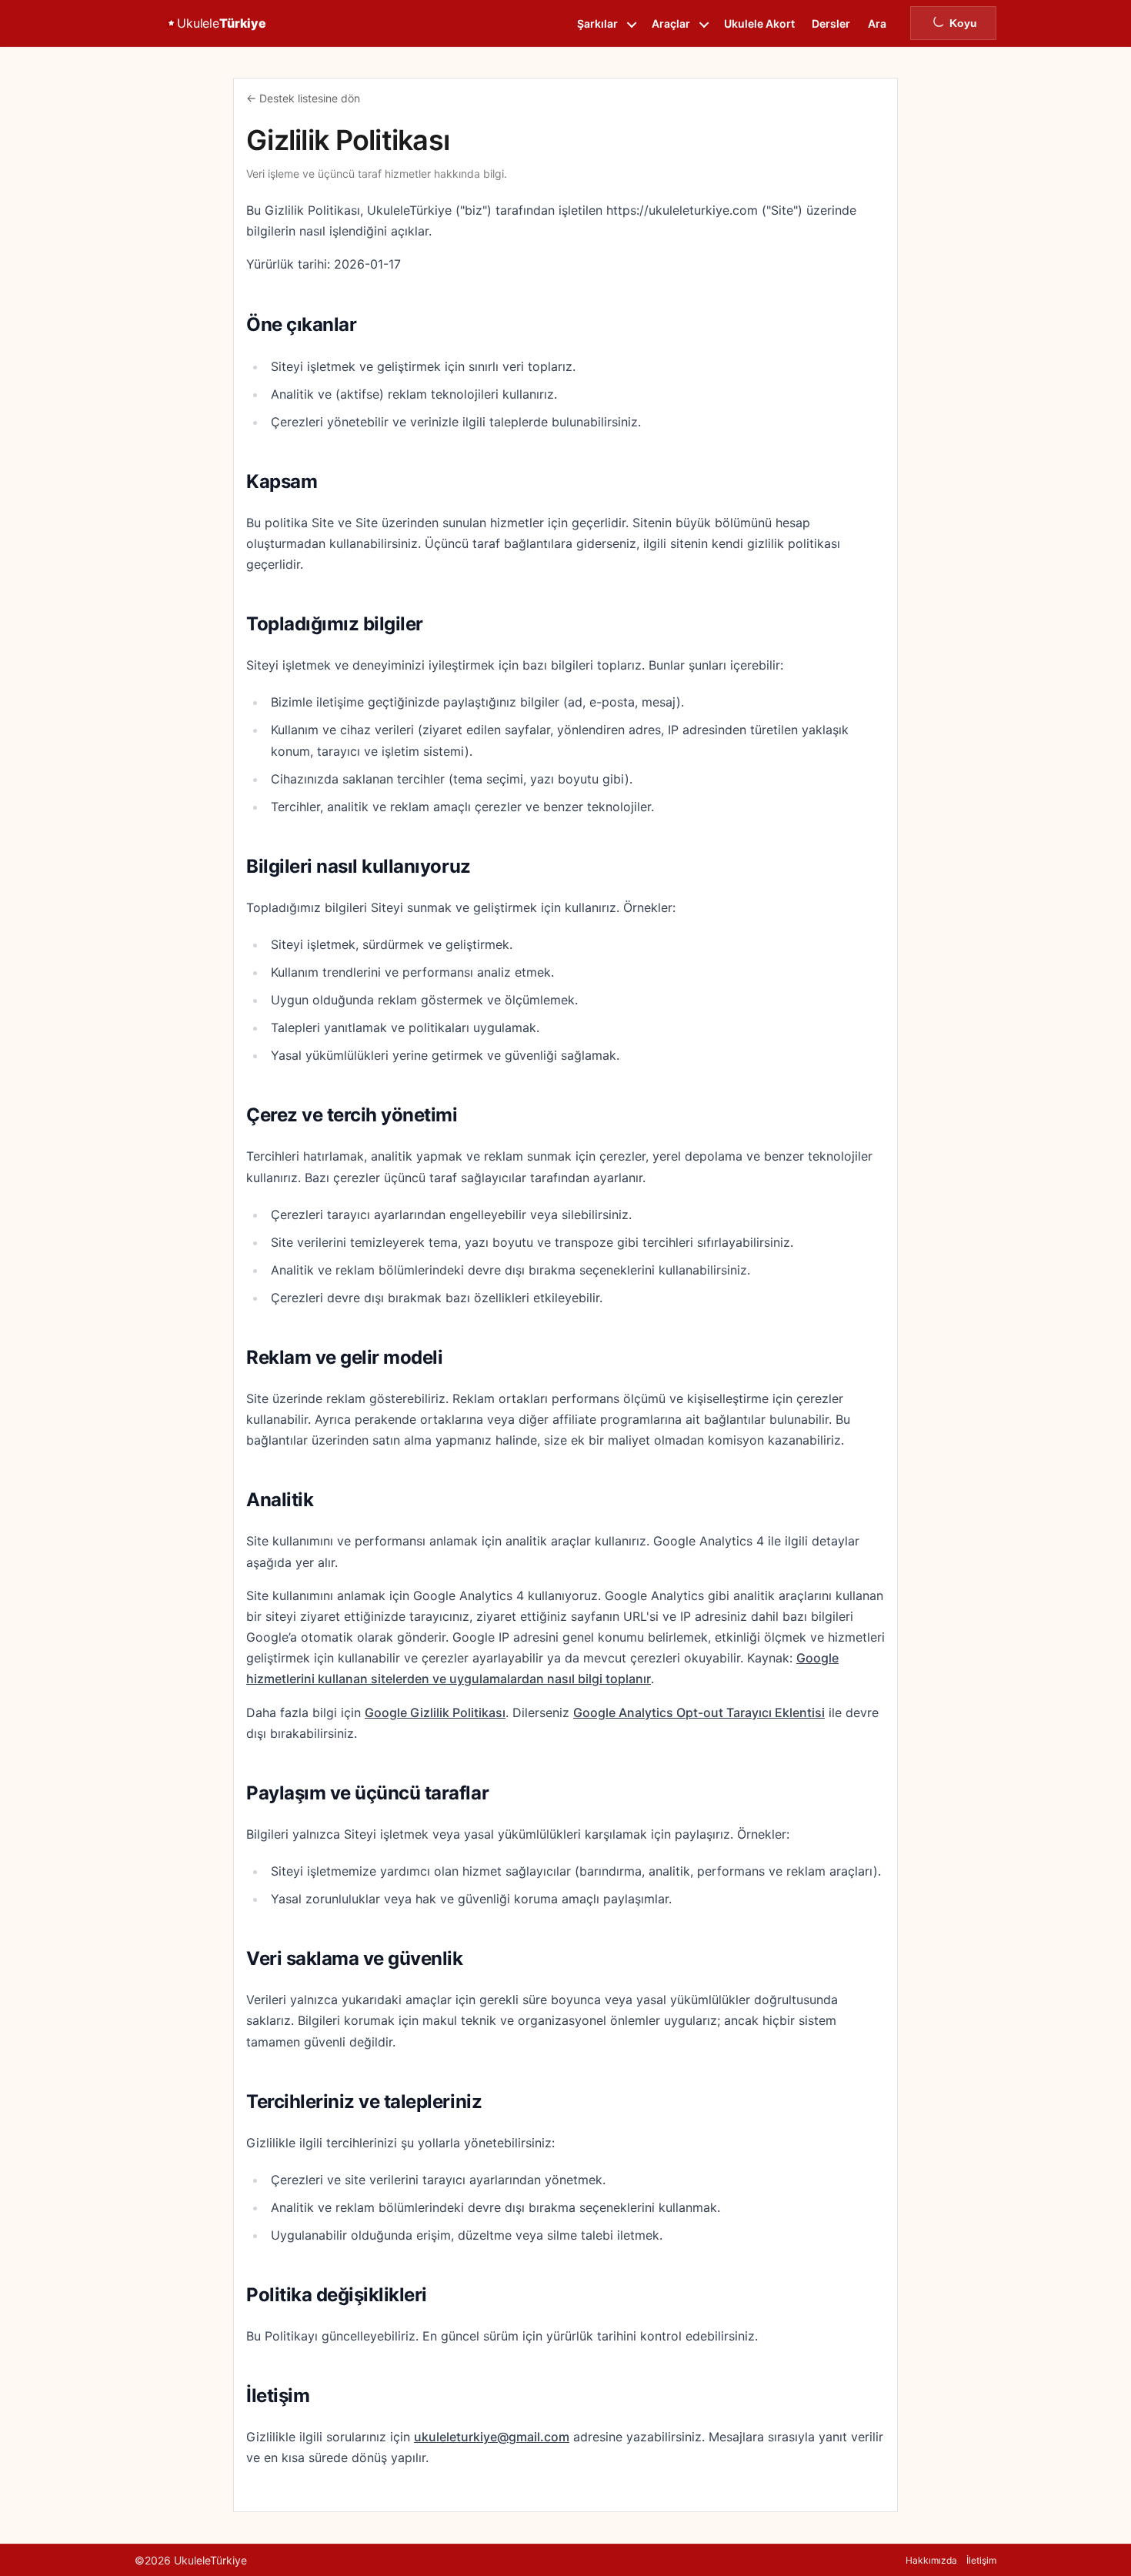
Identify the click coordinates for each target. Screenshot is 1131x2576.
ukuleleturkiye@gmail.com (492, 2437)
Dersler (831, 23)
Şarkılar (597, 23)
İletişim (981, 2560)
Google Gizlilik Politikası (435, 1712)
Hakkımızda (931, 2560)
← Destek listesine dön (303, 98)
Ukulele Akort (759, 23)
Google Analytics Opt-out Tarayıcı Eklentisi (699, 1712)
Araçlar (671, 23)
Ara (877, 23)
